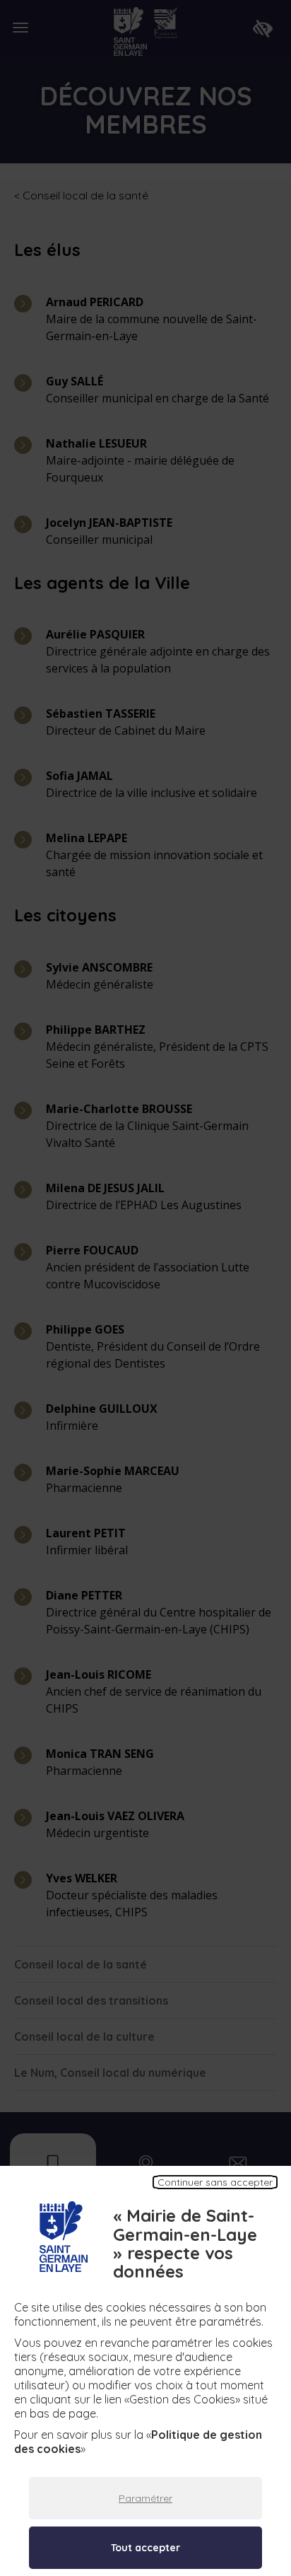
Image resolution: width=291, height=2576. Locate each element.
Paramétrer (145, 2498)
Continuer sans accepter (215, 2182)
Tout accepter (145, 2548)
